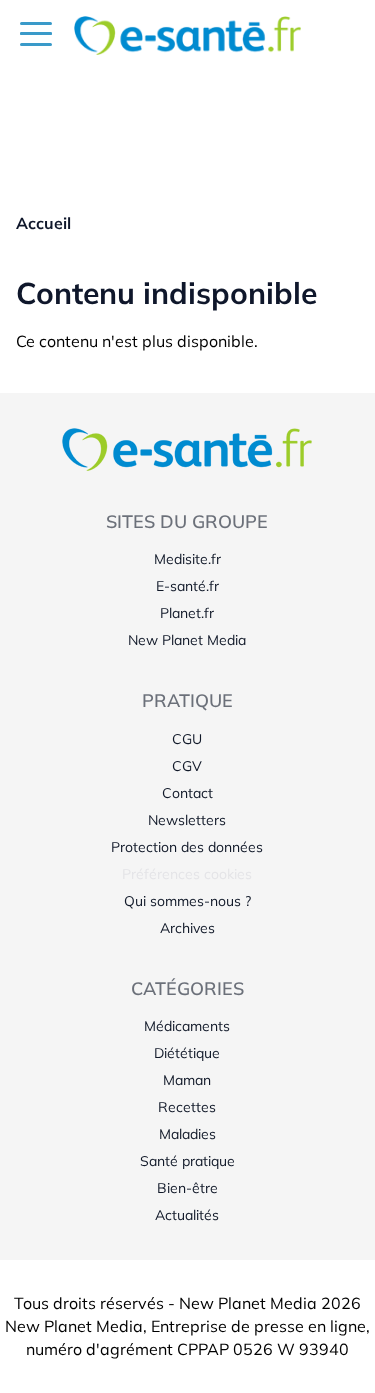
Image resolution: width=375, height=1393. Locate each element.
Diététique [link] (187, 1053)
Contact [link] (187, 793)
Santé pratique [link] (187, 1161)
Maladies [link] (187, 1134)
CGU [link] (187, 739)
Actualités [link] (187, 1215)
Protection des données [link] (187, 847)
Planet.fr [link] (187, 613)
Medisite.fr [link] (187, 559)
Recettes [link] (187, 1107)
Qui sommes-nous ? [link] (187, 901)
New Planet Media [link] (187, 640)
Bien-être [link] (187, 1188)
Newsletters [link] (187, 820)
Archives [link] (187, 928)
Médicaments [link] (187, 1026)
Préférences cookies (187, 874)
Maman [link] (187, 1080)
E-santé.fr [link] (187, 586)
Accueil (43, 223)
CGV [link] (187, 766)
